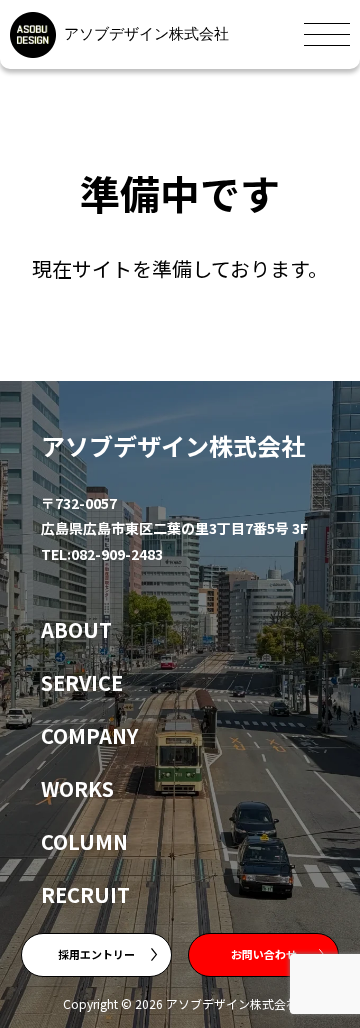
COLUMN (84, 841)
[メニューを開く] (327, 34)
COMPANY (89, 735)
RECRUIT (85, 894)
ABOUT (76, 629)
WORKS (77, 788)
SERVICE (82, 682)
